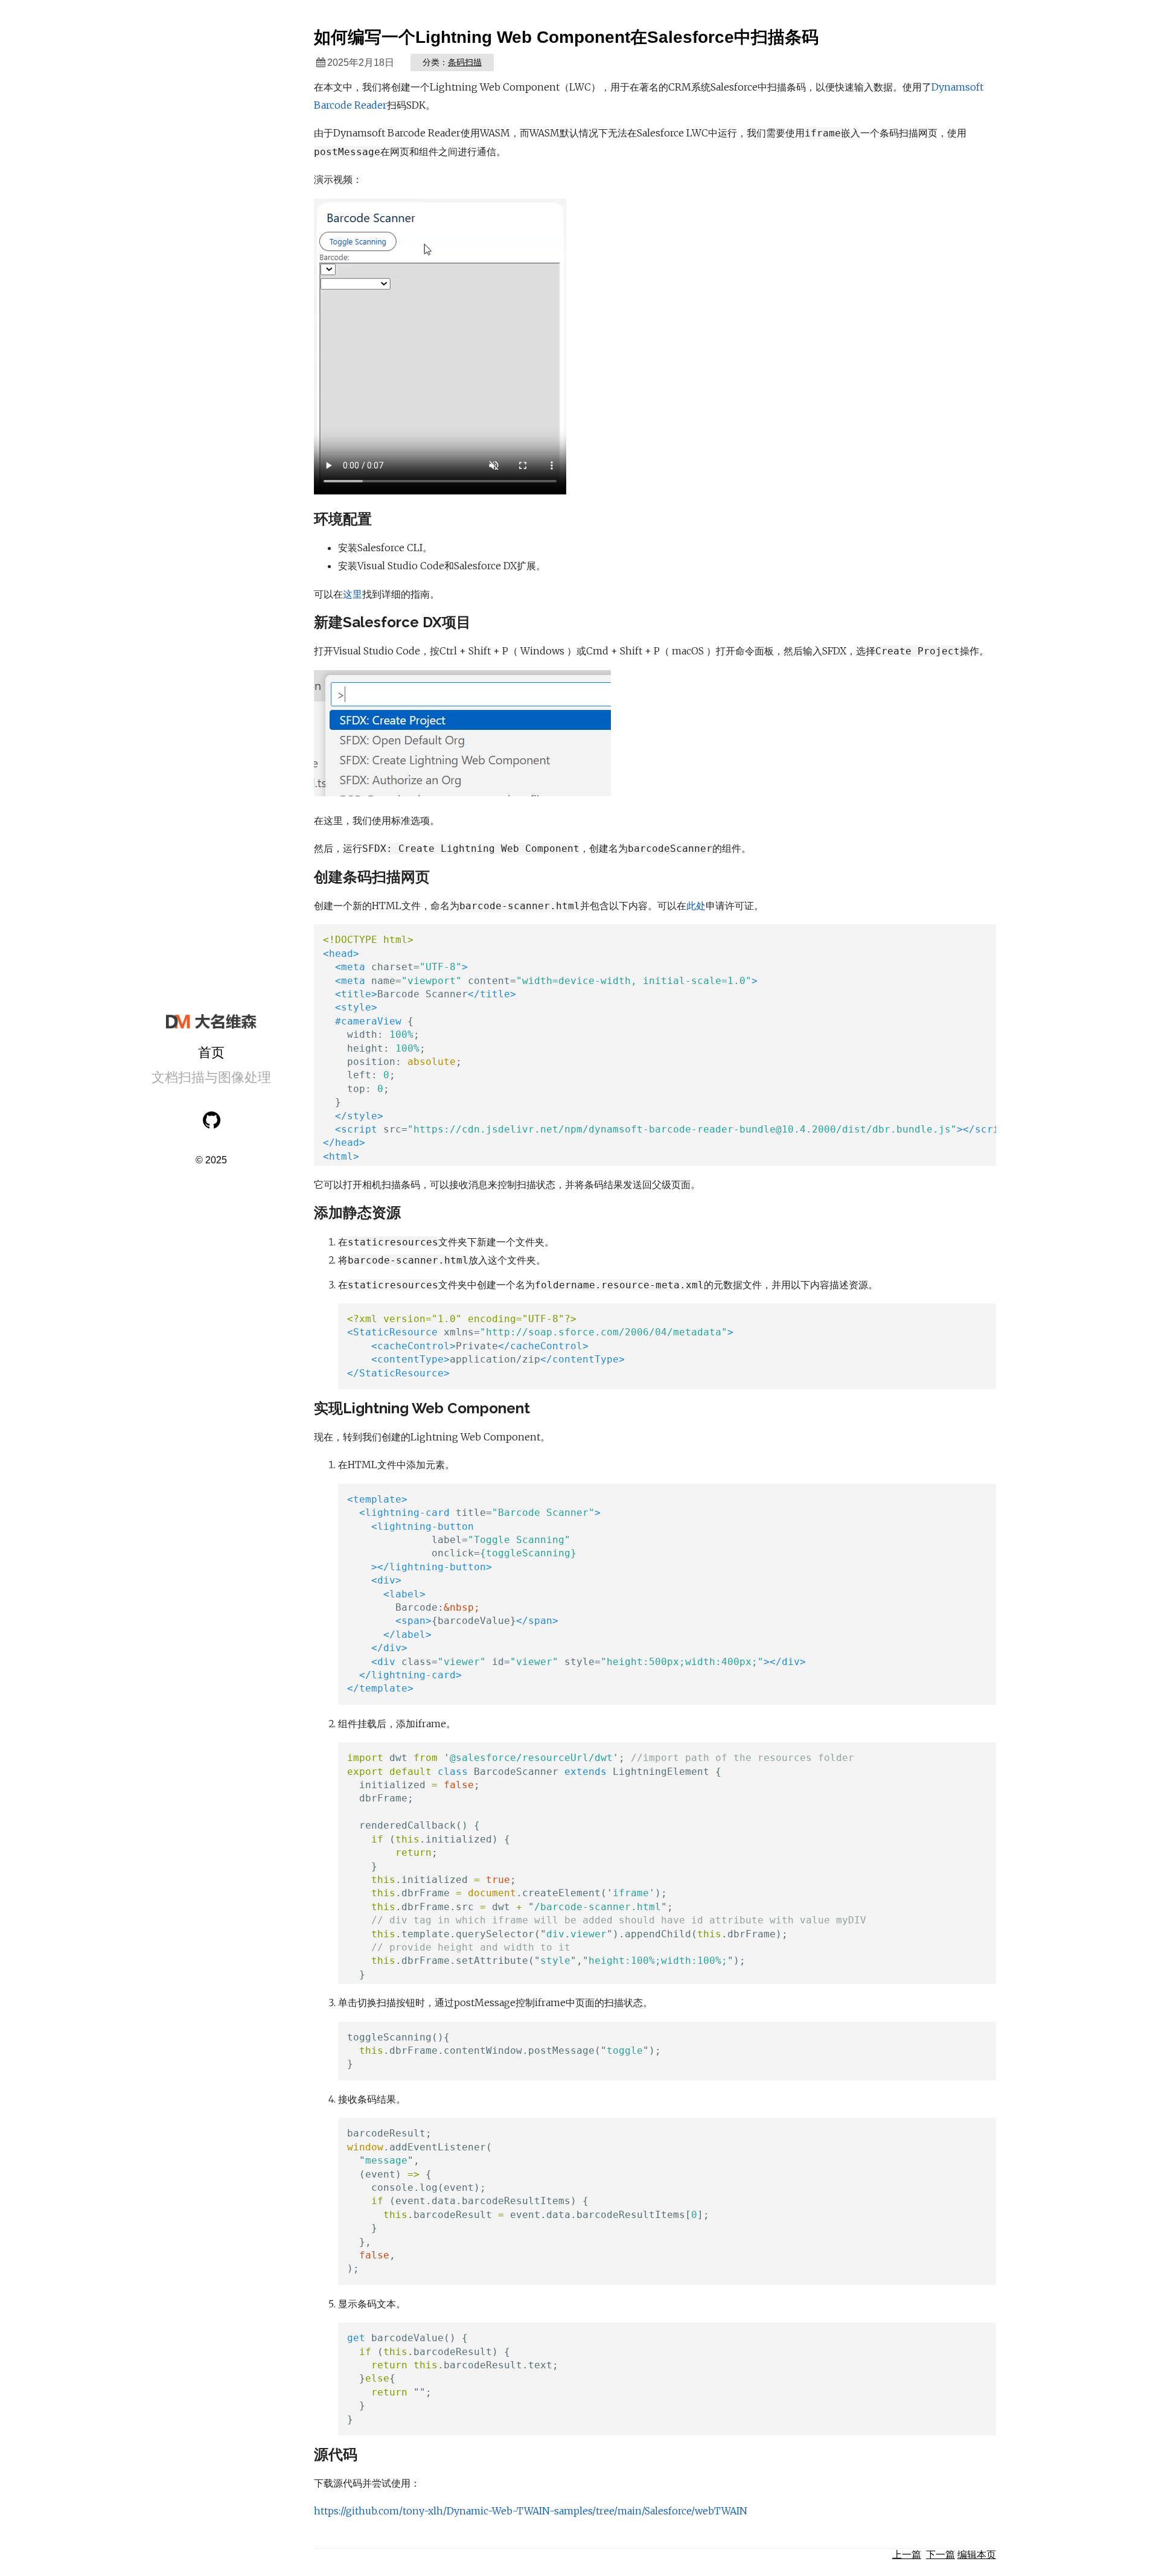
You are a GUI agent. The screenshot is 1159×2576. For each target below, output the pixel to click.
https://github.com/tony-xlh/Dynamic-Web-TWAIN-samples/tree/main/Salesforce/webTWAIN (531, 2511)
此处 (696, 906)
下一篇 (940, 2555)
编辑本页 (977, 2555)
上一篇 (907, 2555)
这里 (353, 594)
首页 (211, 1053)
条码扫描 (465, 62)
